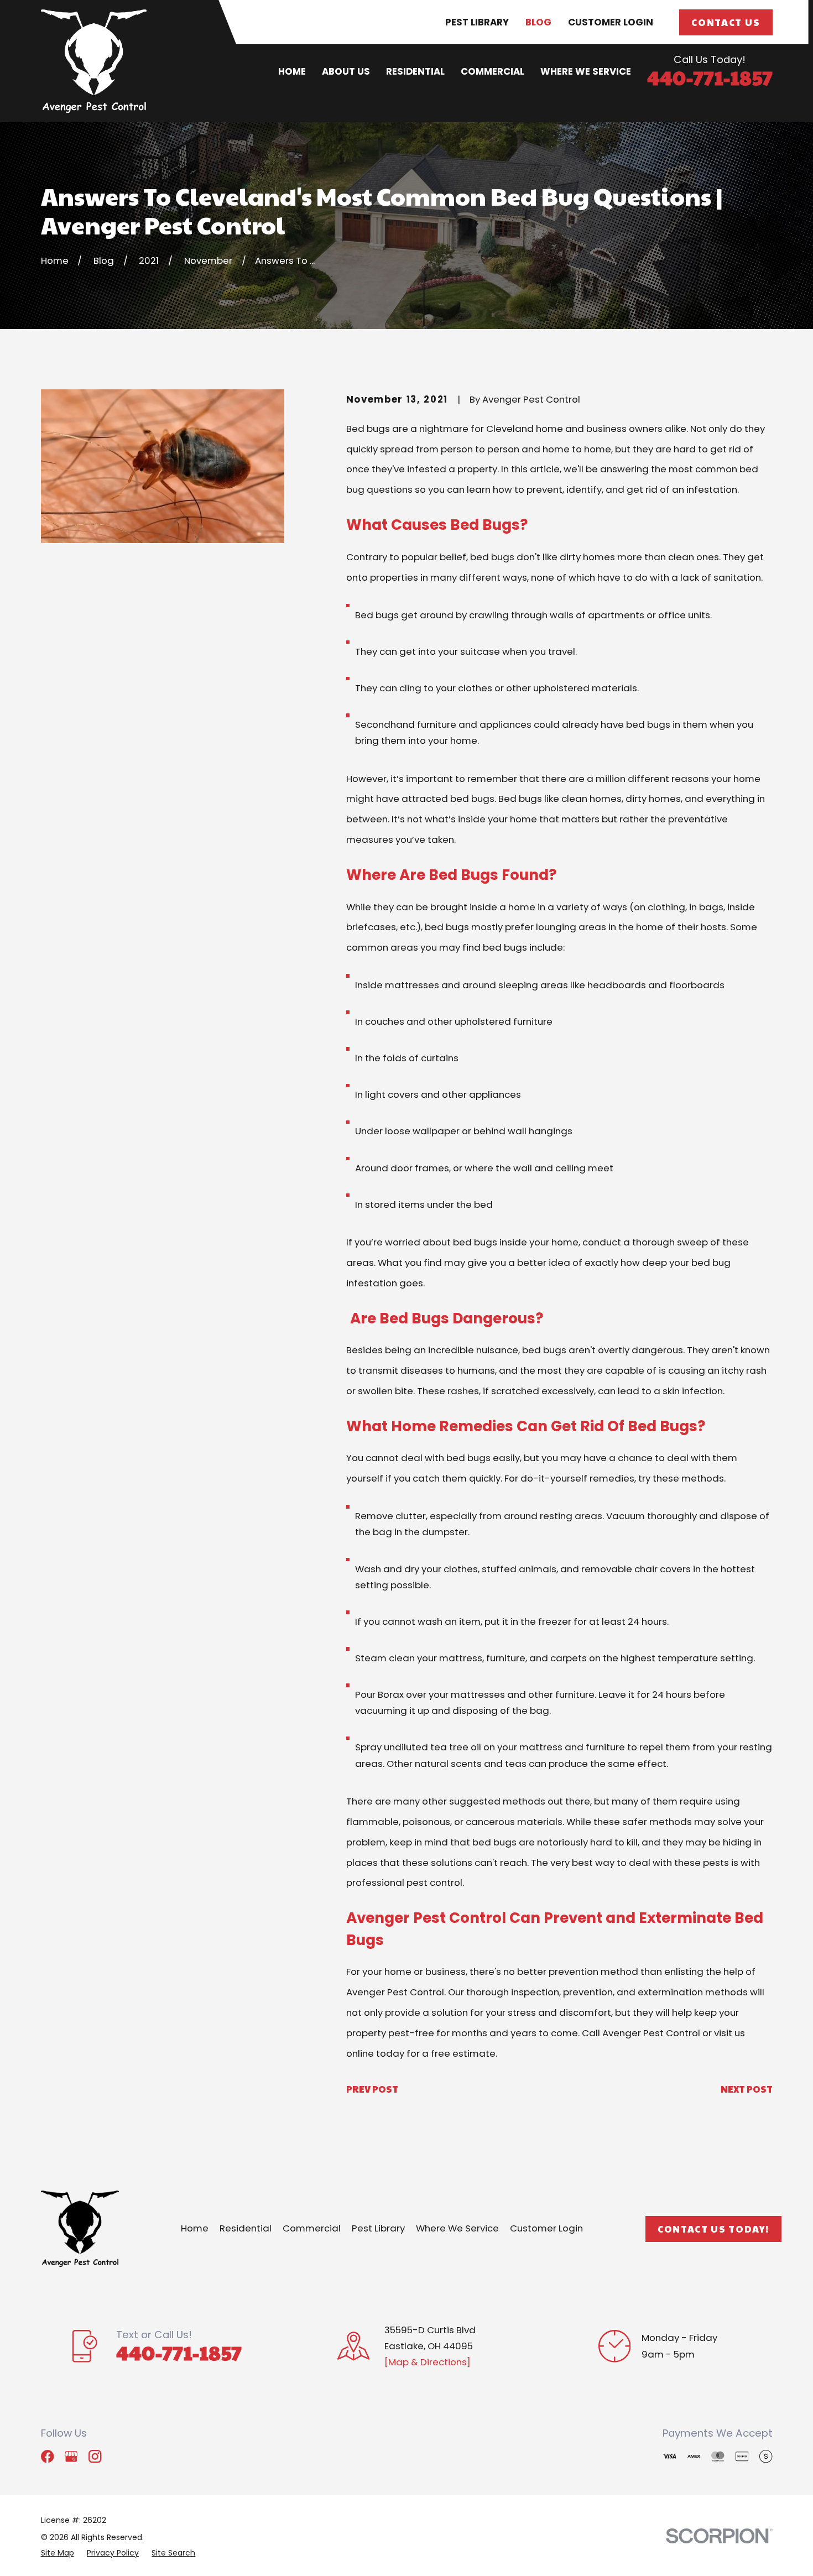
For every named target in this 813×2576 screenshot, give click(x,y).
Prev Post (372, 2089)
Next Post (747, 2089)
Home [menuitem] (292, 71)
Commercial (312, 2228)
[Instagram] (95, 2456)
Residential (246, 2228)
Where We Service (457, 2228)
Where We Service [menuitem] (586, 71)
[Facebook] (47, 2456)
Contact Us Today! (713, 2229)
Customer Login (611, 22)
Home (195, 2228)
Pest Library (477, 22)
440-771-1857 (710, 77)
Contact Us (726, 22)
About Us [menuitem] (346, 71)
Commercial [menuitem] (493, 71)
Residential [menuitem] (415, 71)
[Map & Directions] (428, 2362)
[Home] (94, 61)
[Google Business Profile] (71, 2456)
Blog (538, 22)
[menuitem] (58, 2553)
